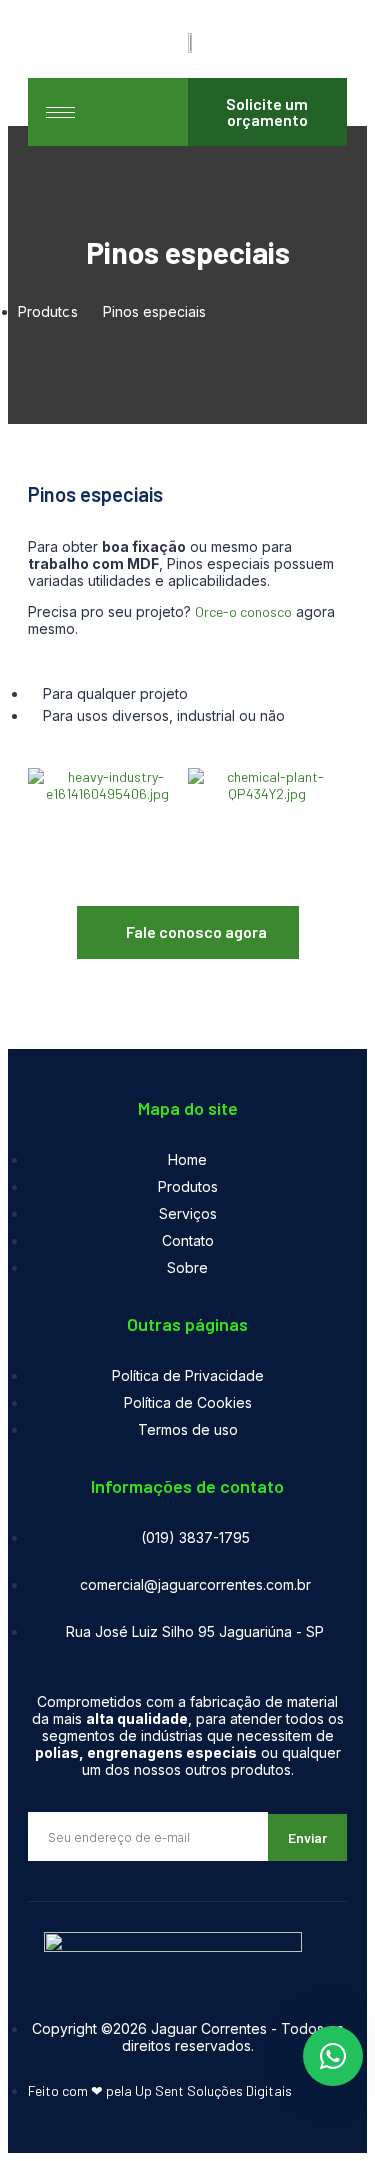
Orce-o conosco (243, 611)
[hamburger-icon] (60, 112)
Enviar (307, 1837)
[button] (47, 787)
